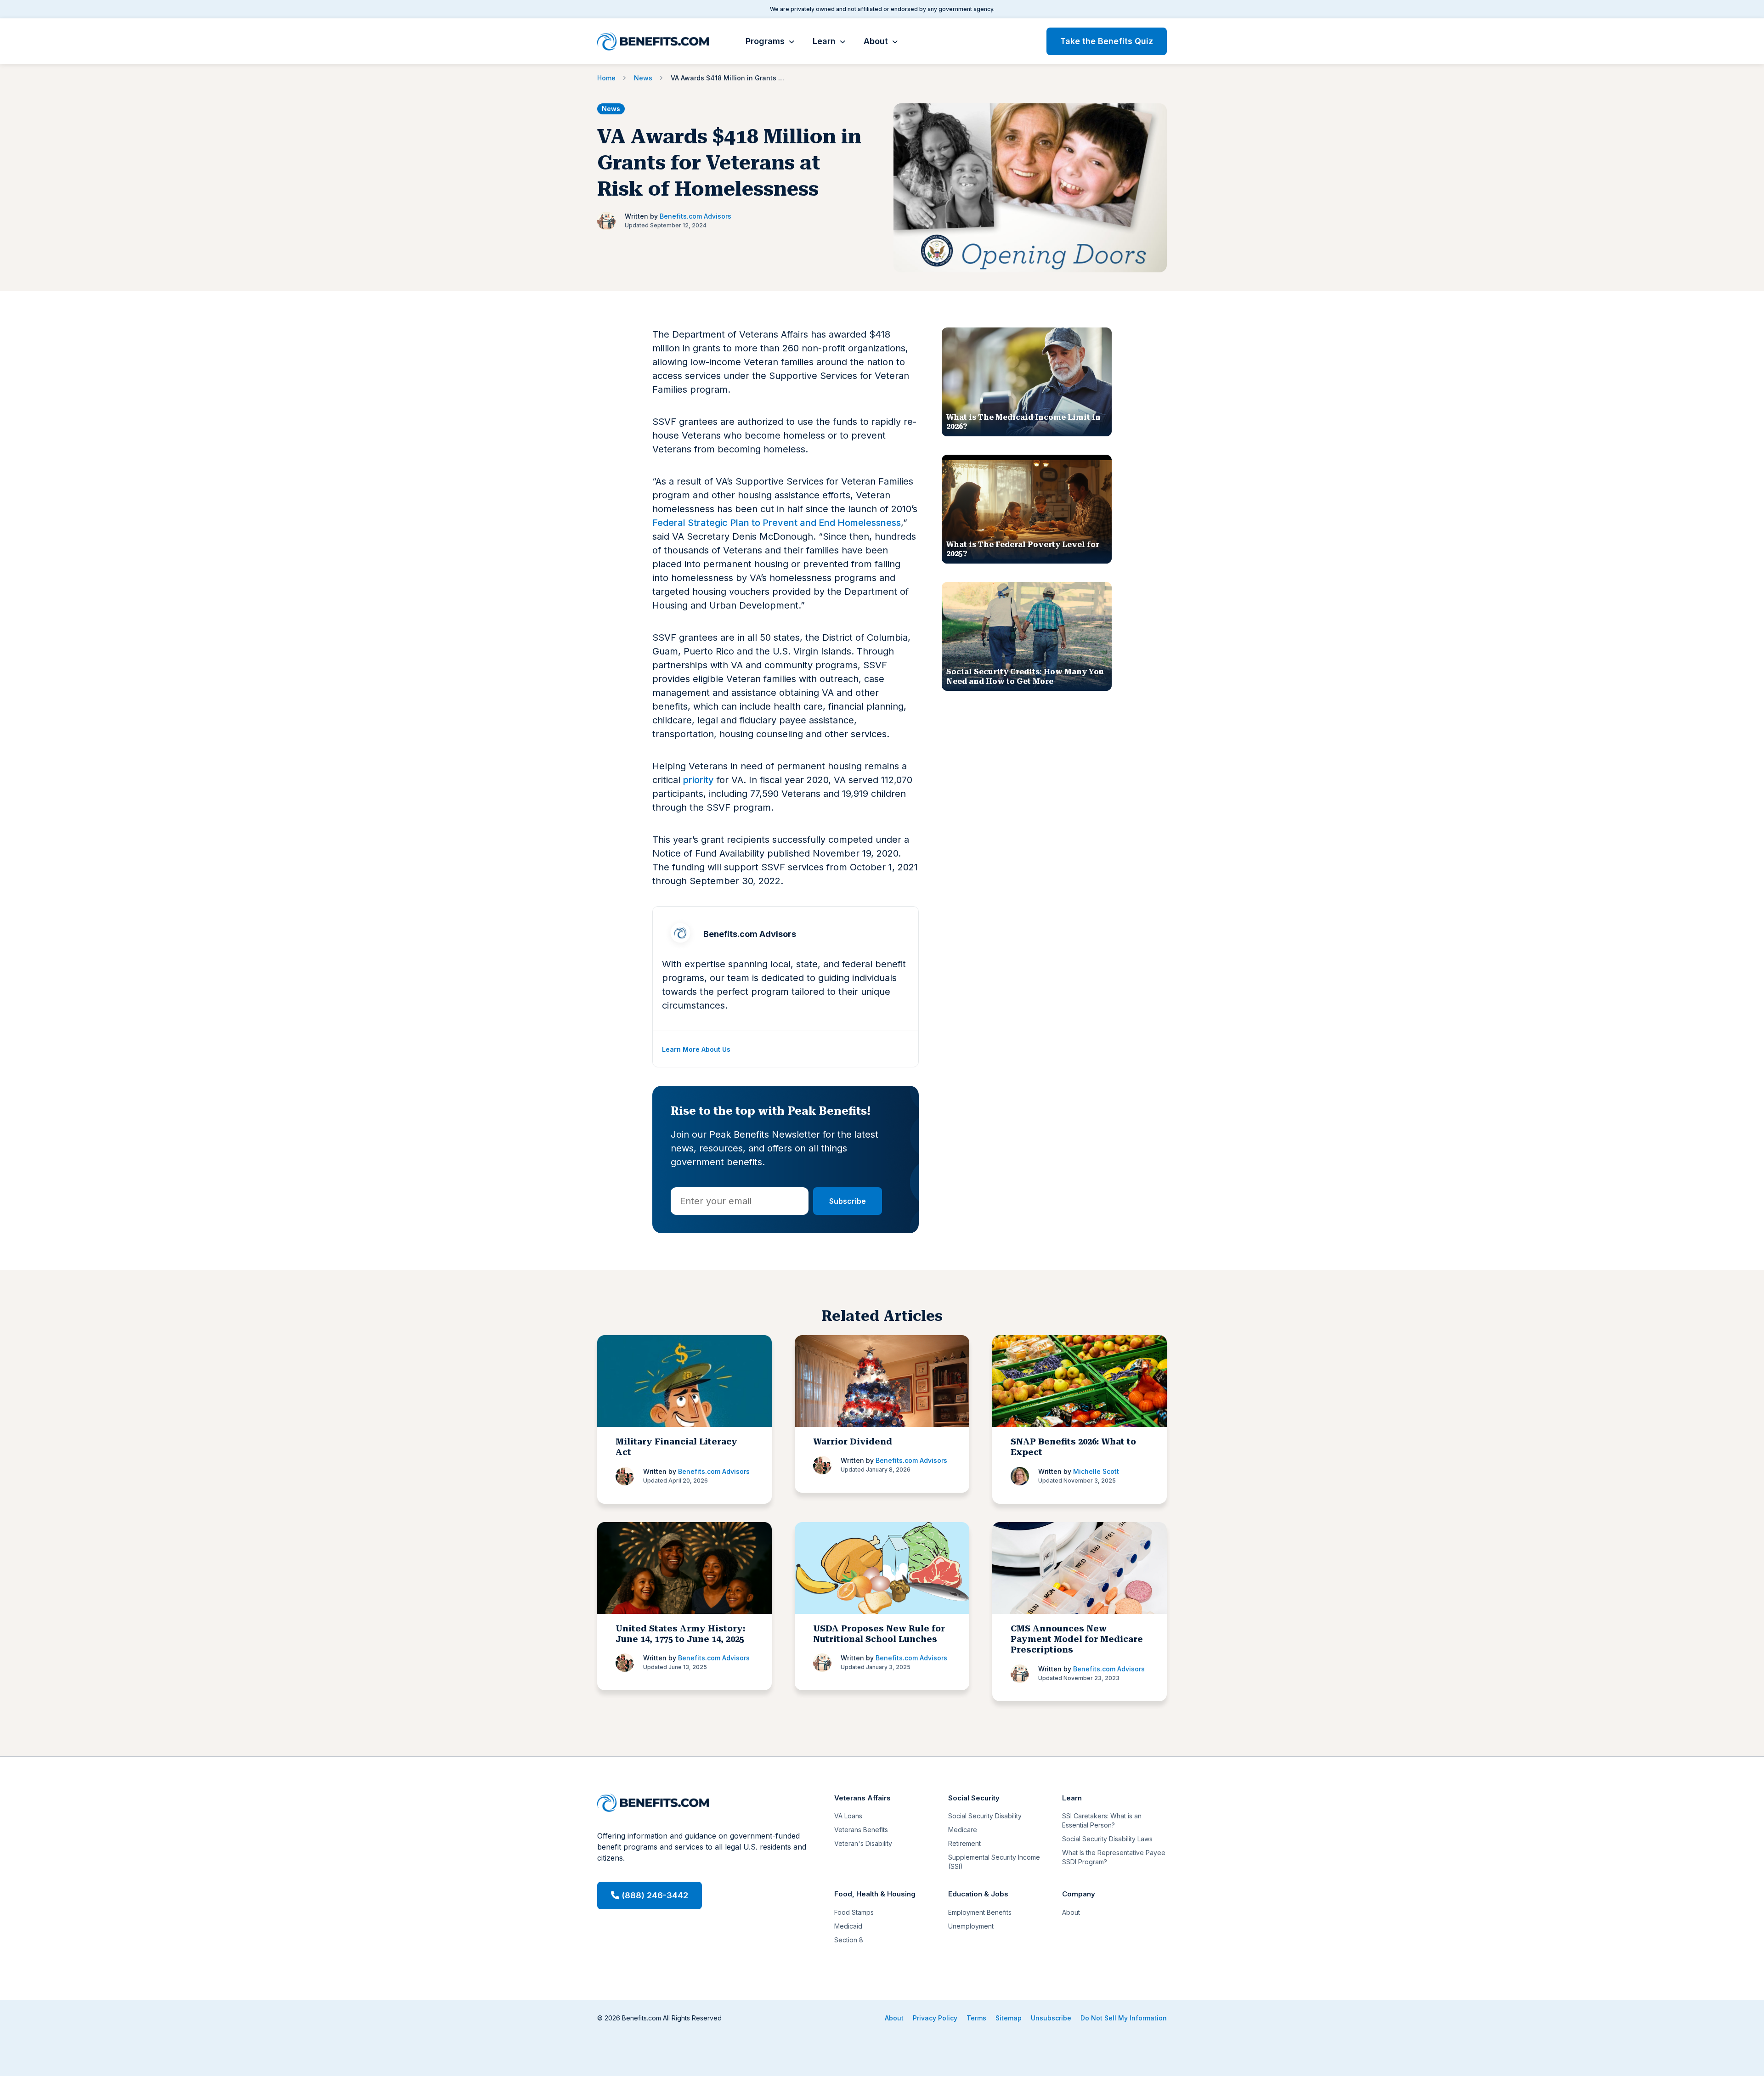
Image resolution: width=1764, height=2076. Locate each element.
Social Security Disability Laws (1107, 1839)
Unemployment (971, 1926)
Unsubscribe (1051, 2018)
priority (698, 780)
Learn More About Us (696, 1049)
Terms (976, 2018)
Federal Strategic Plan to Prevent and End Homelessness (777, 523)
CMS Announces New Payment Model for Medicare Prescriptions (1077, 1639)
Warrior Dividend (853, 1441)
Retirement (964, 1843)
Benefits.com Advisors (695, 216)
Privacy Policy (935, 2018)
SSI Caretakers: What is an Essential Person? (1102, 1820)
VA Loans (848, 1816)
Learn (824, 41)
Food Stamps (854, 1912)
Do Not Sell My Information (1124, 2018)
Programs (765, 41)
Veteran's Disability (863, 1843)
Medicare (963, 1830)
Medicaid (848, 1926)
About (876, 41)
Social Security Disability (985, 1816)
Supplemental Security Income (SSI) (994, 1862)
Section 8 (849, 1940)
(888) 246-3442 (654, 1895)
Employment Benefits (980, 1912)
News (611, 109)
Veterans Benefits (861, 1830)
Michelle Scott (1096, 1471)
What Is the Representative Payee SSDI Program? (1114, 1857)
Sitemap (1009, 2018)
